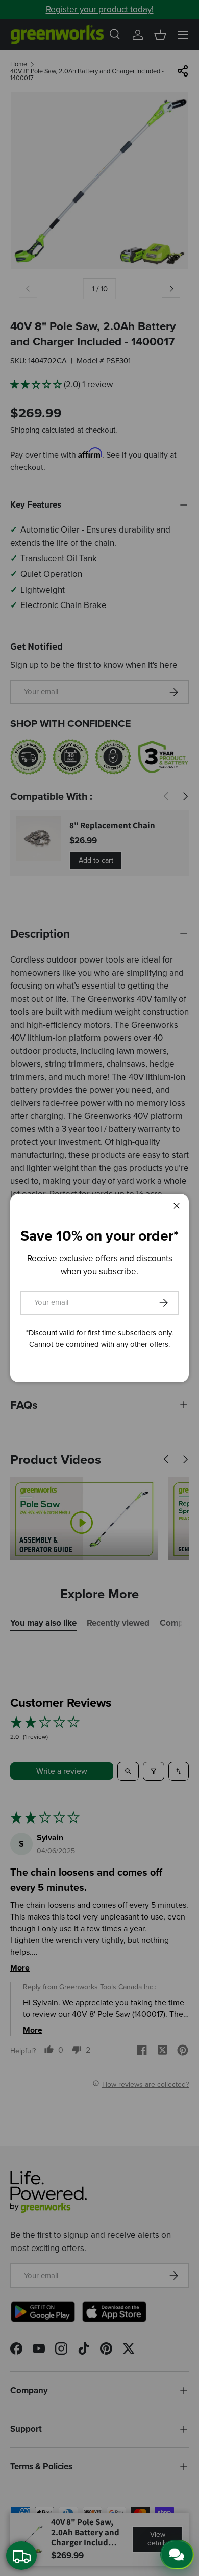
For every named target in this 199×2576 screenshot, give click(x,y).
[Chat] (177, 2555)
